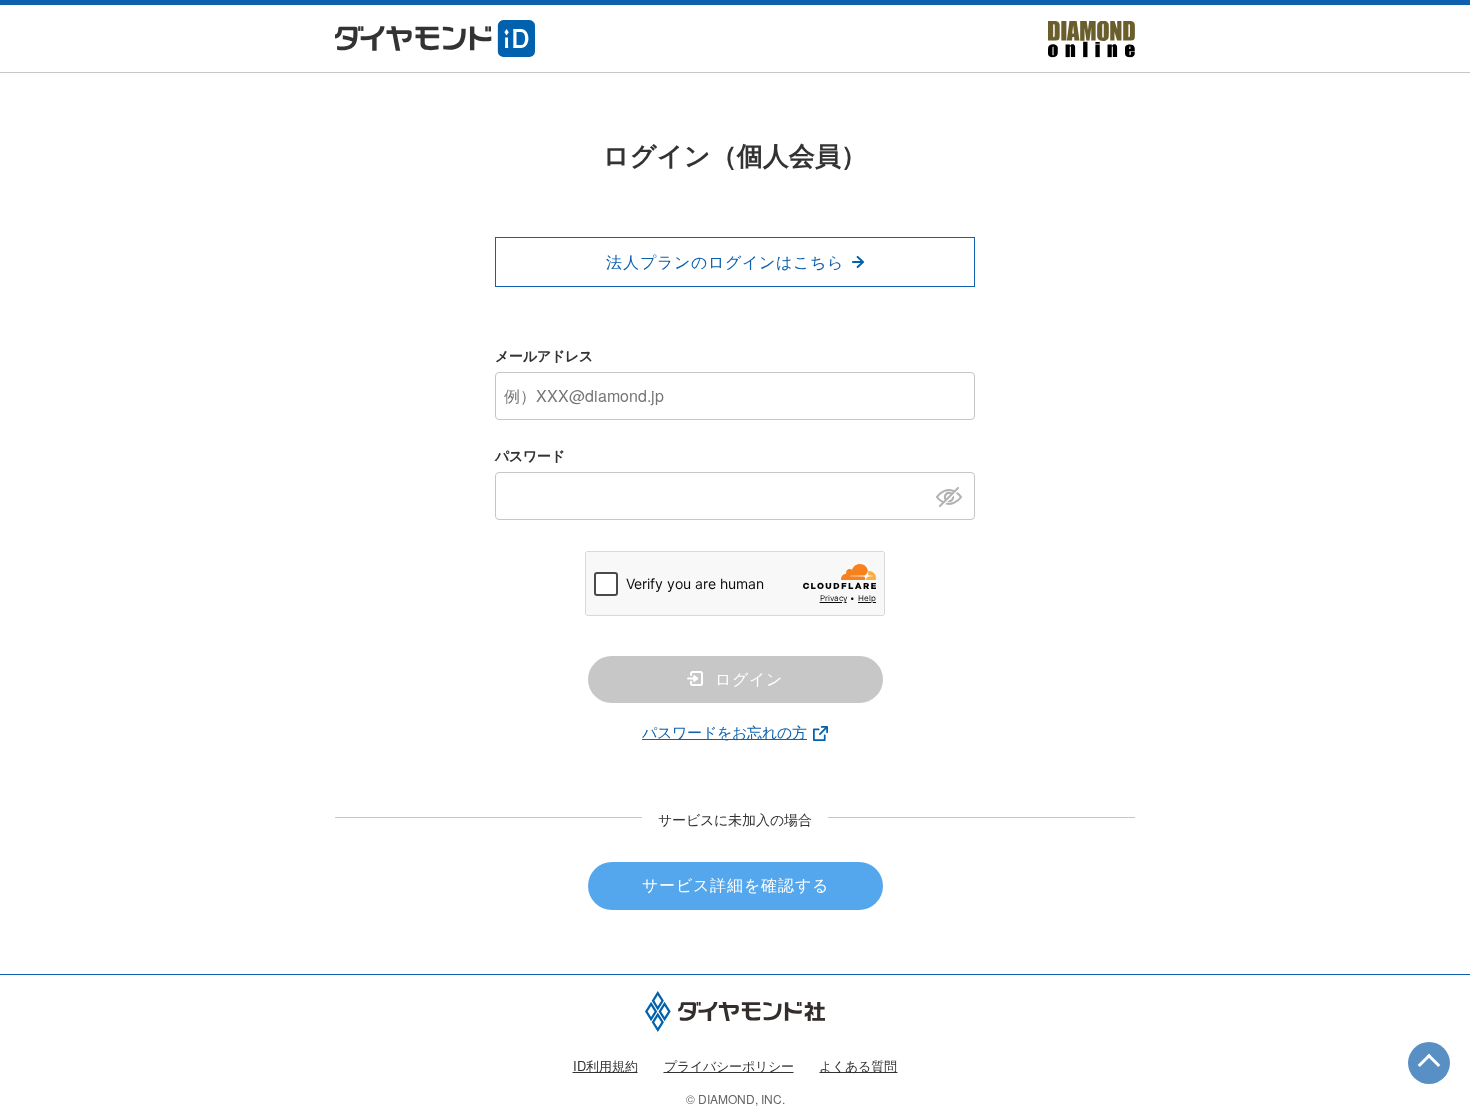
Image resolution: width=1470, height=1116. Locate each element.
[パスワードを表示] (954, 495)
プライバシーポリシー (729, 1065)
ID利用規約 (605, 1065)
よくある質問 (858, 1065)
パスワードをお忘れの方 (724, 731)
